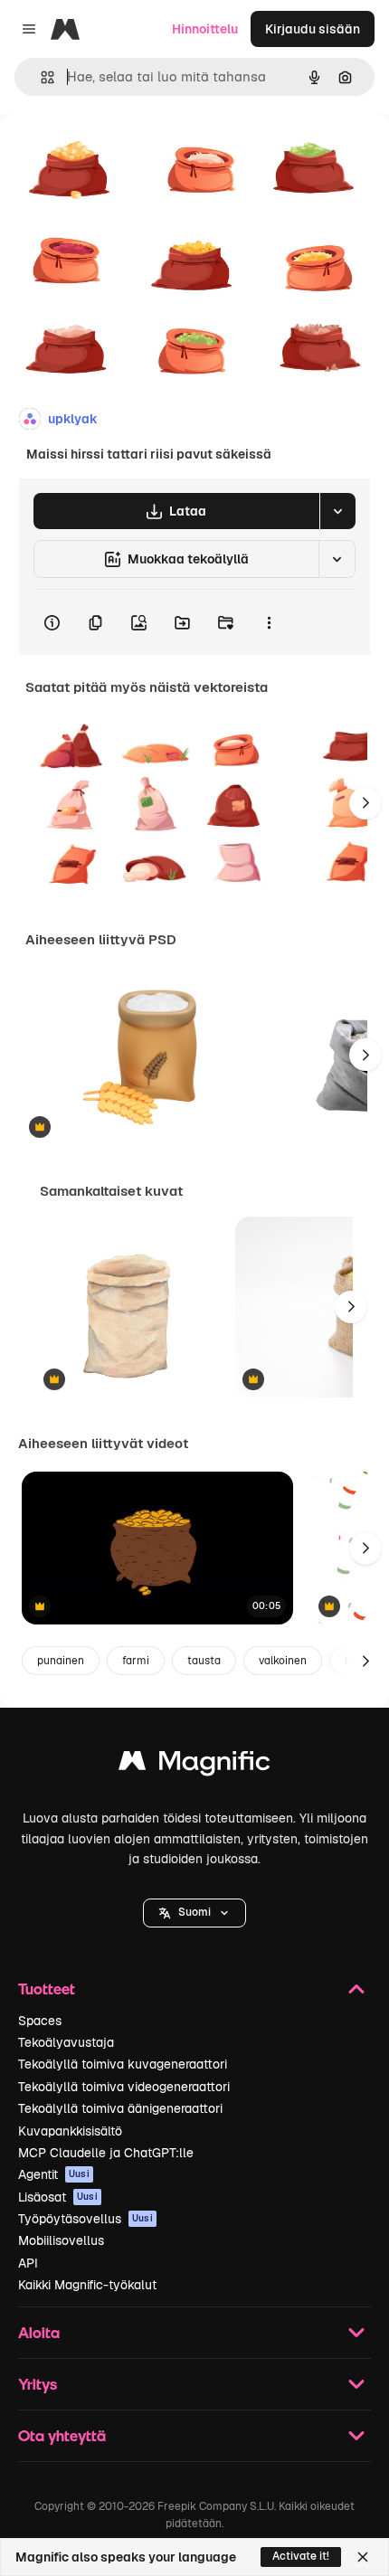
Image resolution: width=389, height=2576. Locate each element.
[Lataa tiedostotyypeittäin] (337, 511)
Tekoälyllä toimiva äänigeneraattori (120, 2108)
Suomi (194, 1912)
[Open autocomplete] (40, 77)
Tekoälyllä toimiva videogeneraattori (124, 2087)
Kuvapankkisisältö (70, 2131)
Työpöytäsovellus (85, 2219)
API (28, 2263)
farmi (136, 1661)
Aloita (39, 2332)
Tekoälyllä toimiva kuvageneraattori (123, 2064)
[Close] (363, 2557)
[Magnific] (194, 1765)
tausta (204, 1661)
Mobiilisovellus (61, 2240)
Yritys (38, 2384)
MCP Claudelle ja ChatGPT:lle (106, 2153)
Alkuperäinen (133, 155)
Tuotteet (47, 1989)
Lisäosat (58, 2197)
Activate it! (301, 2556)
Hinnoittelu (205, 29)
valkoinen (283, 1661)
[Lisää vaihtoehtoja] (269, 622)
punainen (61, 1661)
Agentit (54, 2174)
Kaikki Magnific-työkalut (87, 2285)
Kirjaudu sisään (313, 29)
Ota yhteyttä (62, 2435)
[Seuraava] (365, 803)
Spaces (40, 2021)
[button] (194, 1913)
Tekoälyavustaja (66, 2042)
